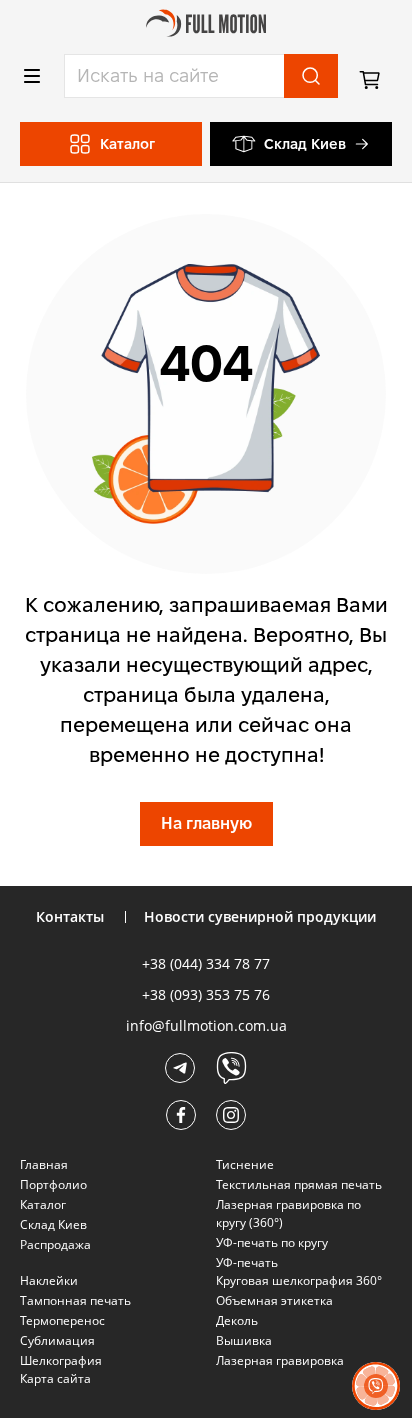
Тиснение (245, 1164)
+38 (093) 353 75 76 (206, 994)
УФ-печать (247, 1262)
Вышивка (244, 1340)
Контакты (70, 916)
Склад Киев (305, 144)
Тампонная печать (75, 1300)
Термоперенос (62, 1320)
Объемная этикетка (274, 1300)
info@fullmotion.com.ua (206, 1025)
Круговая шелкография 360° (299, 1280)
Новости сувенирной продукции (260, 916)
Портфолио (53, 1184)
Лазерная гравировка (280, 1360)
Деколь (237, 1320)
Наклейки (49, 1280)
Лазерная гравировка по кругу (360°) (288, 1213)
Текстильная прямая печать (299, 1184)
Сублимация (57, 1340)
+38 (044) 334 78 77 (206, 963)
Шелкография (61, 1360)
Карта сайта (55, 1378)
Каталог (43, 1204)
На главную (206, 823)
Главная (44, 1164)
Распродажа (55, 1244)
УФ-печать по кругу (272, 1242)
